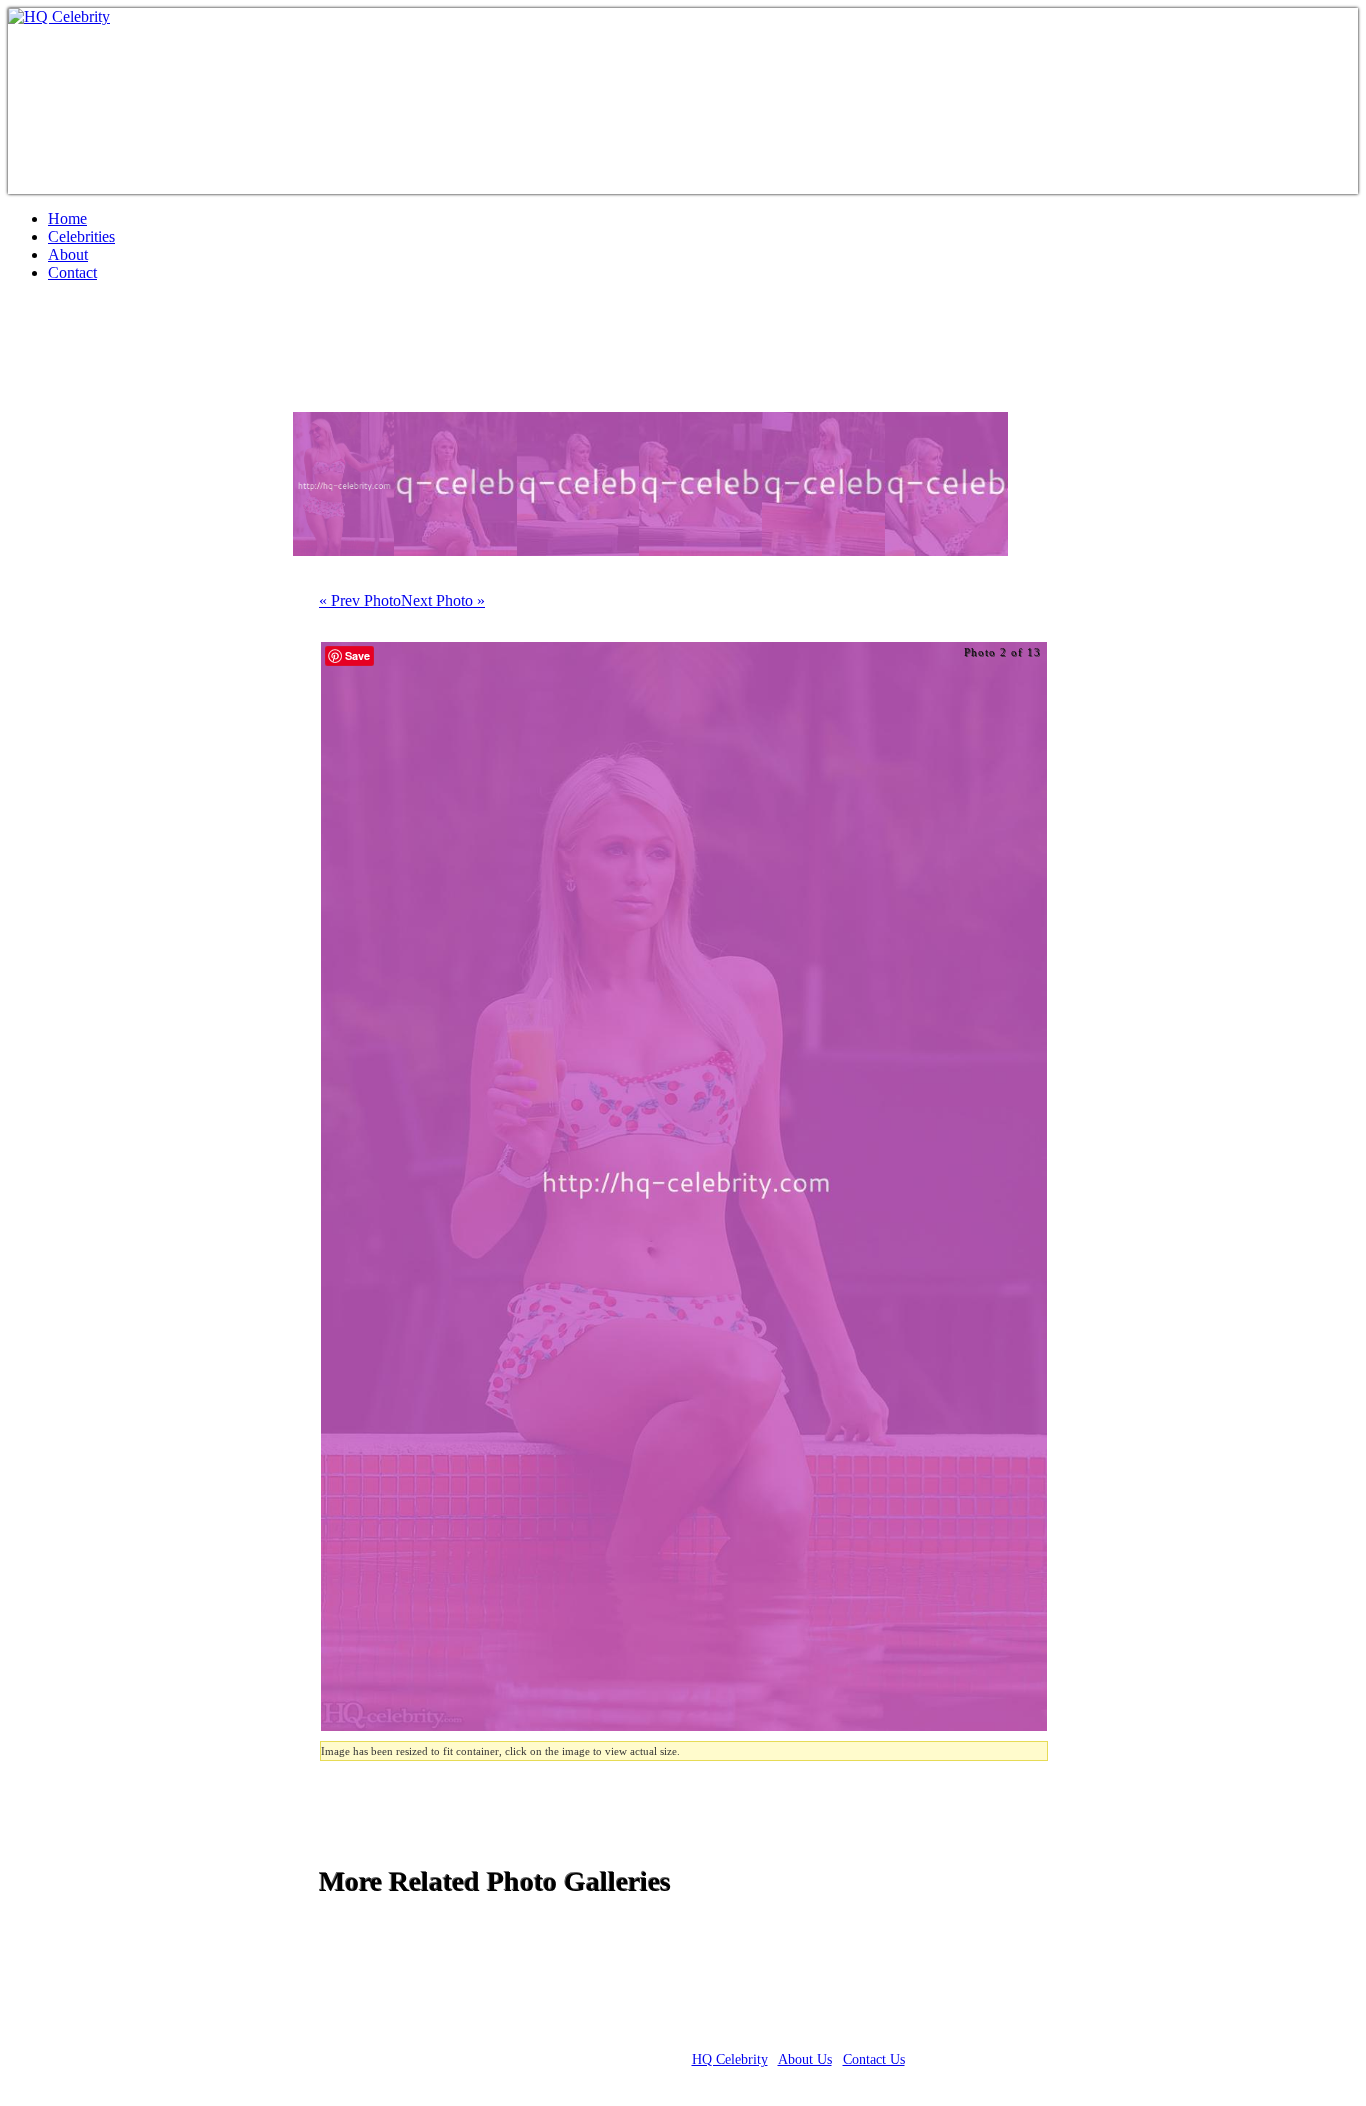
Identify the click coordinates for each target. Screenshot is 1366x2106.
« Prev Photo (360, 600)
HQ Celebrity (730, 2059)
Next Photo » (443, 600)
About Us (805, 2059)
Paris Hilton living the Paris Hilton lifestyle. (307, 355)
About (68, 254)
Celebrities (81, 236)
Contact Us (874, 2059)
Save (357, 655)
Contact (72, 272)
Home (67, 218)
